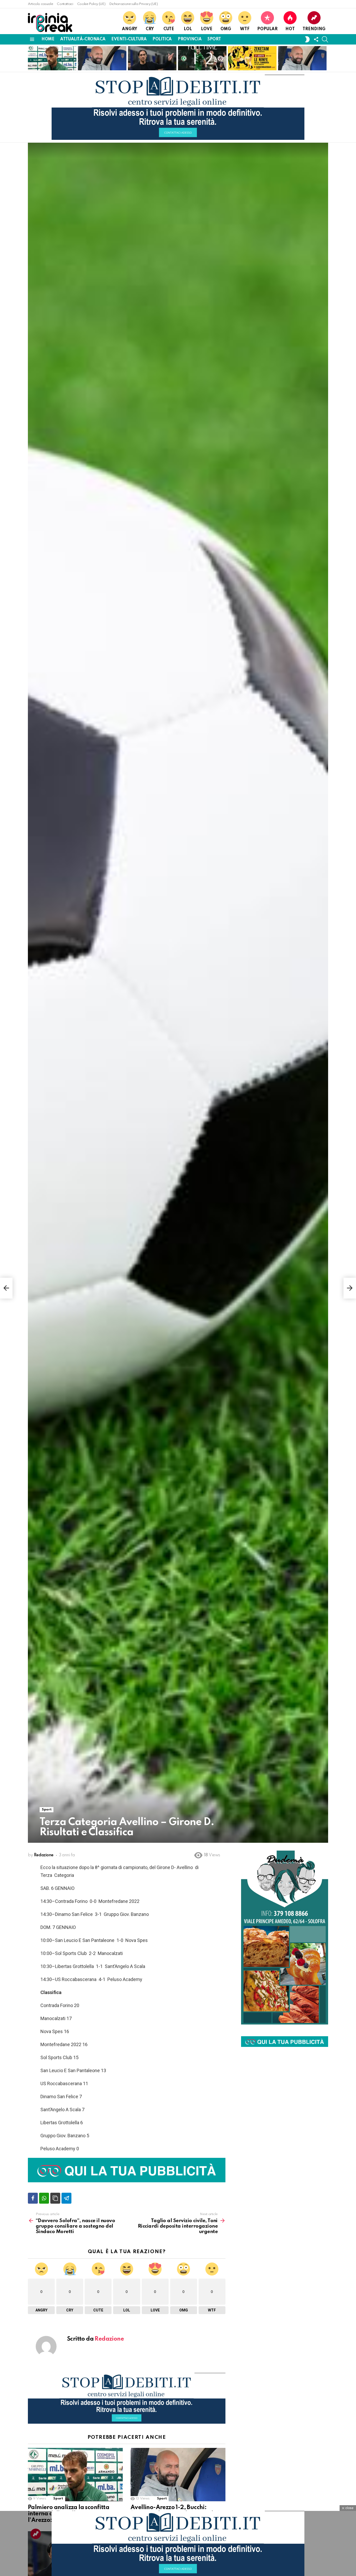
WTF (245, 29)
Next (326, 58)
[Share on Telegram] (66, 2198)
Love (207, 29)
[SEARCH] (325, 39)
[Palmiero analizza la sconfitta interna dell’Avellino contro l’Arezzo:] (75, 2475)
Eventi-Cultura (129, 39)
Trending (314, 29)
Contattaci (65, 4)
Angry (130, 29)
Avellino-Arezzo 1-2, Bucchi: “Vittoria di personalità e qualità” (99, 62)
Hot (290, 29)
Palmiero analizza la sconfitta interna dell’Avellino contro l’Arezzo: (49, 59)
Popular (267, 29)
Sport (214, 39)
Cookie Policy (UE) (91, 4)
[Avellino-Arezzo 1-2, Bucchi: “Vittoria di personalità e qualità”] (178, 2475)
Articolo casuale (40, 4)
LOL (188, 29)
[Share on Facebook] (33, 2198)
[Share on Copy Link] (55, 2198)
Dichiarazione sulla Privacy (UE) (133, 4)
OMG (226, 29)
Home (48, 39)
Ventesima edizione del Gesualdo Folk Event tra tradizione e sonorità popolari (251, 59)
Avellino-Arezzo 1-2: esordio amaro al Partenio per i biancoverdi (198, 59)
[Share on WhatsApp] (44, 2198)
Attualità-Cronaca (83, 39)
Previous (30, 58)
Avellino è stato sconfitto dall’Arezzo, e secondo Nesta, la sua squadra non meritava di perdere (152, 58)
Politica (162, 39)
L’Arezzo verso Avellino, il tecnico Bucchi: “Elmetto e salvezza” (302, 62)
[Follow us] (316, 39)
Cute (169, 29)
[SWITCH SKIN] (307, 39)
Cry (150, 29)
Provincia (190, 39)
